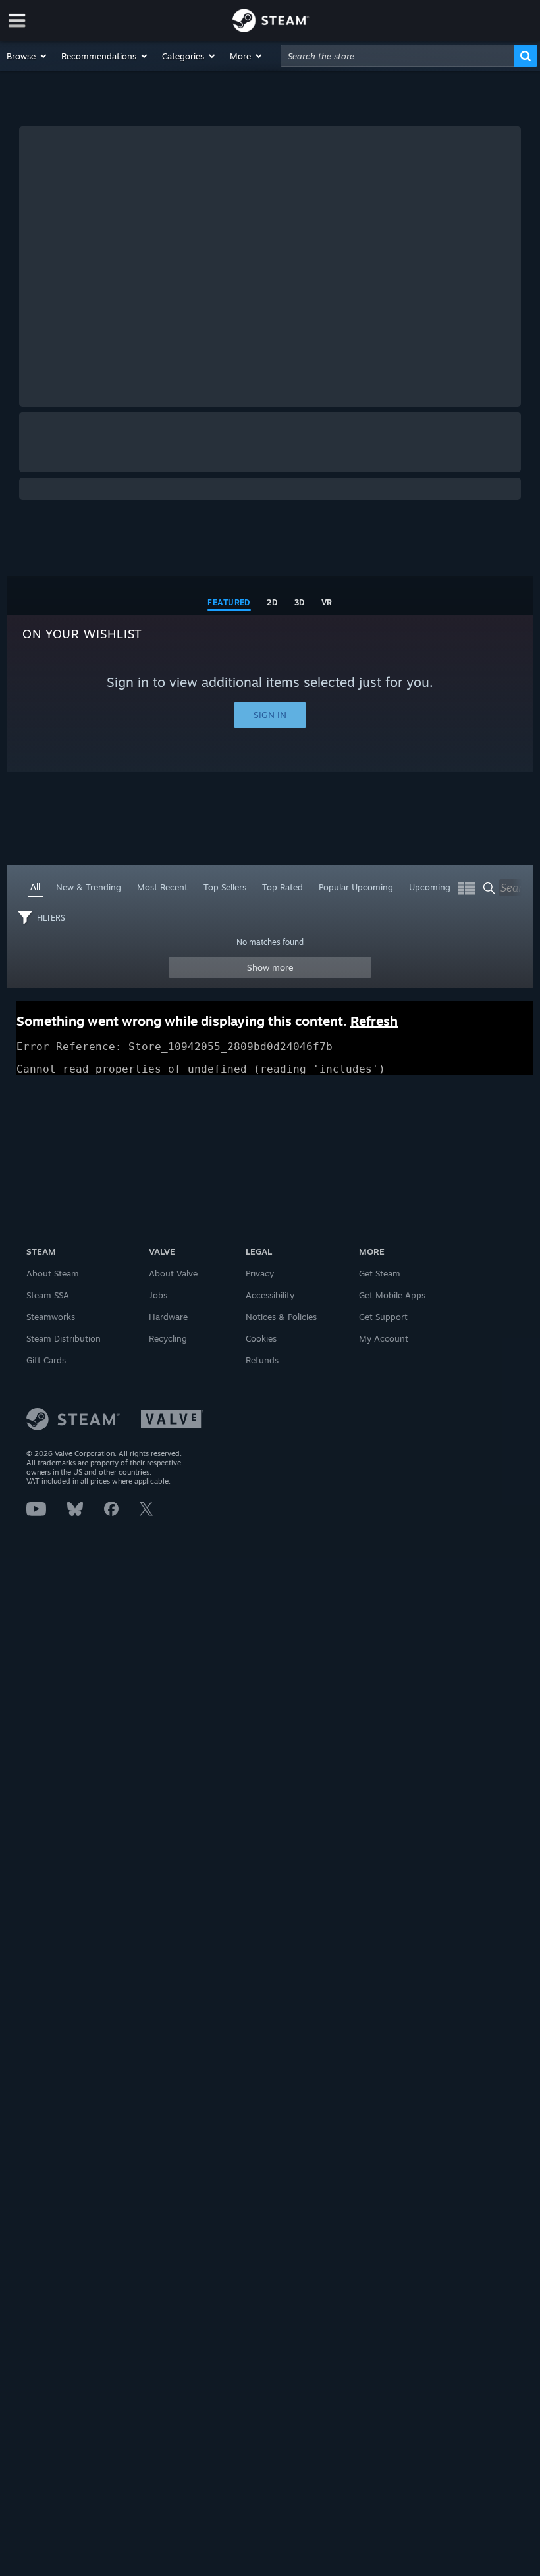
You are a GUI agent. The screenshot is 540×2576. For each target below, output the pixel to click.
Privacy (260, 1273)
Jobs (158, 1295)
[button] (27, 56)
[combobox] (397, 56)
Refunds (262, 1360)
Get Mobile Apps (392, 1295)
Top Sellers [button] (225, 887)
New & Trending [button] (89, 887)
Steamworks (51, 1317)
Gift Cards (46, 1360)
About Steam (53, 1273)
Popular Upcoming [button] (356, 887)
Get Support (383, 1317)
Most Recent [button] (162, 887)
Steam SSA (48, 1295)
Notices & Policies (281, 1317)
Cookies (261, 1338)
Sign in (270, 715)
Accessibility (270, 1295)
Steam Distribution (64, 1338)
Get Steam (380, 1273)
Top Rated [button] (283, 887)
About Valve (173, 1273)
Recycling (168, 1338)
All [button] (35, 886)
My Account (384, 1338)
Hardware (168, 1317)
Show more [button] (270, 967)
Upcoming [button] (430, 887)
